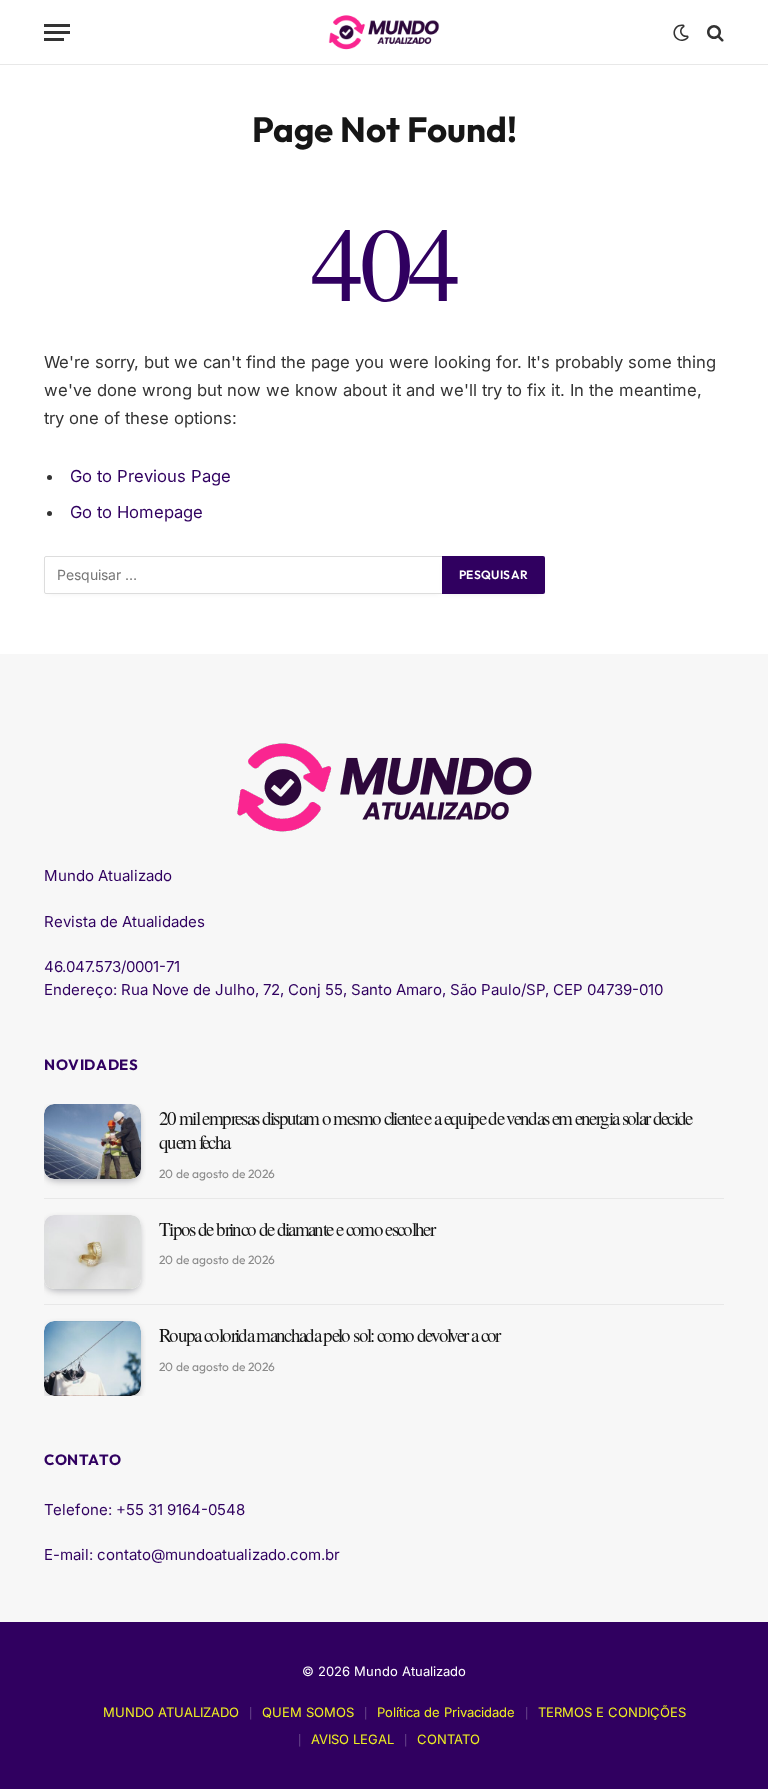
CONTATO (448, 1739)
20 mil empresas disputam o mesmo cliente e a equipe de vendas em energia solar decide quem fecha (425, 1130)
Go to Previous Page (150, 476)
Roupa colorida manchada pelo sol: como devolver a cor (329, 1335)
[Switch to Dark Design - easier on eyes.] (681, 33)
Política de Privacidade (446, 1712)
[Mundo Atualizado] (384, 32)
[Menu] (57, 32)
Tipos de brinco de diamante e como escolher (296, 1229)
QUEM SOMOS (308, 1712)
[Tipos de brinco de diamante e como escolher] (92, 1252)
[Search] (713, 32)
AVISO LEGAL (352, 1739)
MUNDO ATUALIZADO (171, 1712)
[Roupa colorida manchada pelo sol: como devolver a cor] (92, 1358)
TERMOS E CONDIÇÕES (612, 1712)
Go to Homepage (136, 512)
